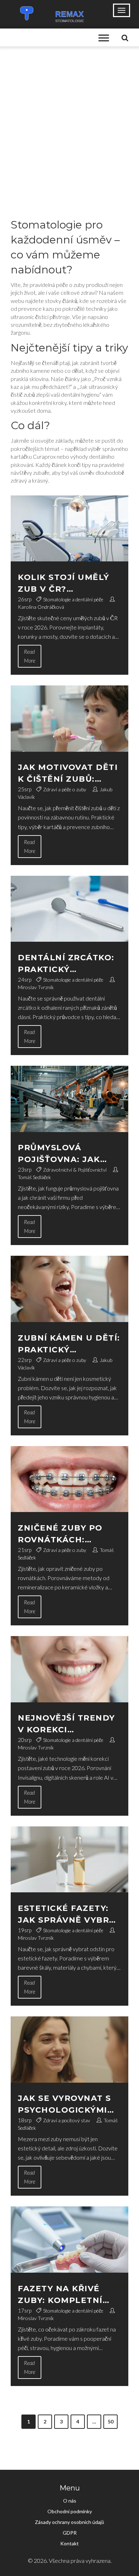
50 (110, 2421)
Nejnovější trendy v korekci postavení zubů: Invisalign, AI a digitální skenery (66, 1724)
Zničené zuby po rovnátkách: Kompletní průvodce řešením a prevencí (66, 1534)
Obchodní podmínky (70, 2511)
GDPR (70, 2533)
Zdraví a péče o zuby (65, 789)
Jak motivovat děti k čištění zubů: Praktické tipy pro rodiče (68, 774)
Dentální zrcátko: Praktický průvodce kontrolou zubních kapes (66, 964)
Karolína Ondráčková (41, 607)
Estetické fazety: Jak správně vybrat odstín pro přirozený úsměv (69, 1915)
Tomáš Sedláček (34, 1177)
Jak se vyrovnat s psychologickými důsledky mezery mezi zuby (65, 2105)
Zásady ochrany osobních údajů (69, 2522)
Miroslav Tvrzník (36, 987)
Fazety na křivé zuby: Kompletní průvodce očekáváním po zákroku (60, 2295)
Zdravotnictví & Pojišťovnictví (75, 1170)
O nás (70, 2501)
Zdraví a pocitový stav (67, 2120)
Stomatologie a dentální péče (73, 599)
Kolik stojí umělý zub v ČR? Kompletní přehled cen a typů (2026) (68, 584)
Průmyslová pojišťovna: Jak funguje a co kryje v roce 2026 (68, 1154)
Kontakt (69, 2543)
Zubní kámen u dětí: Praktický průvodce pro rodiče (69, 1344)
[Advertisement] (69, 119)
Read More (30, 656)
